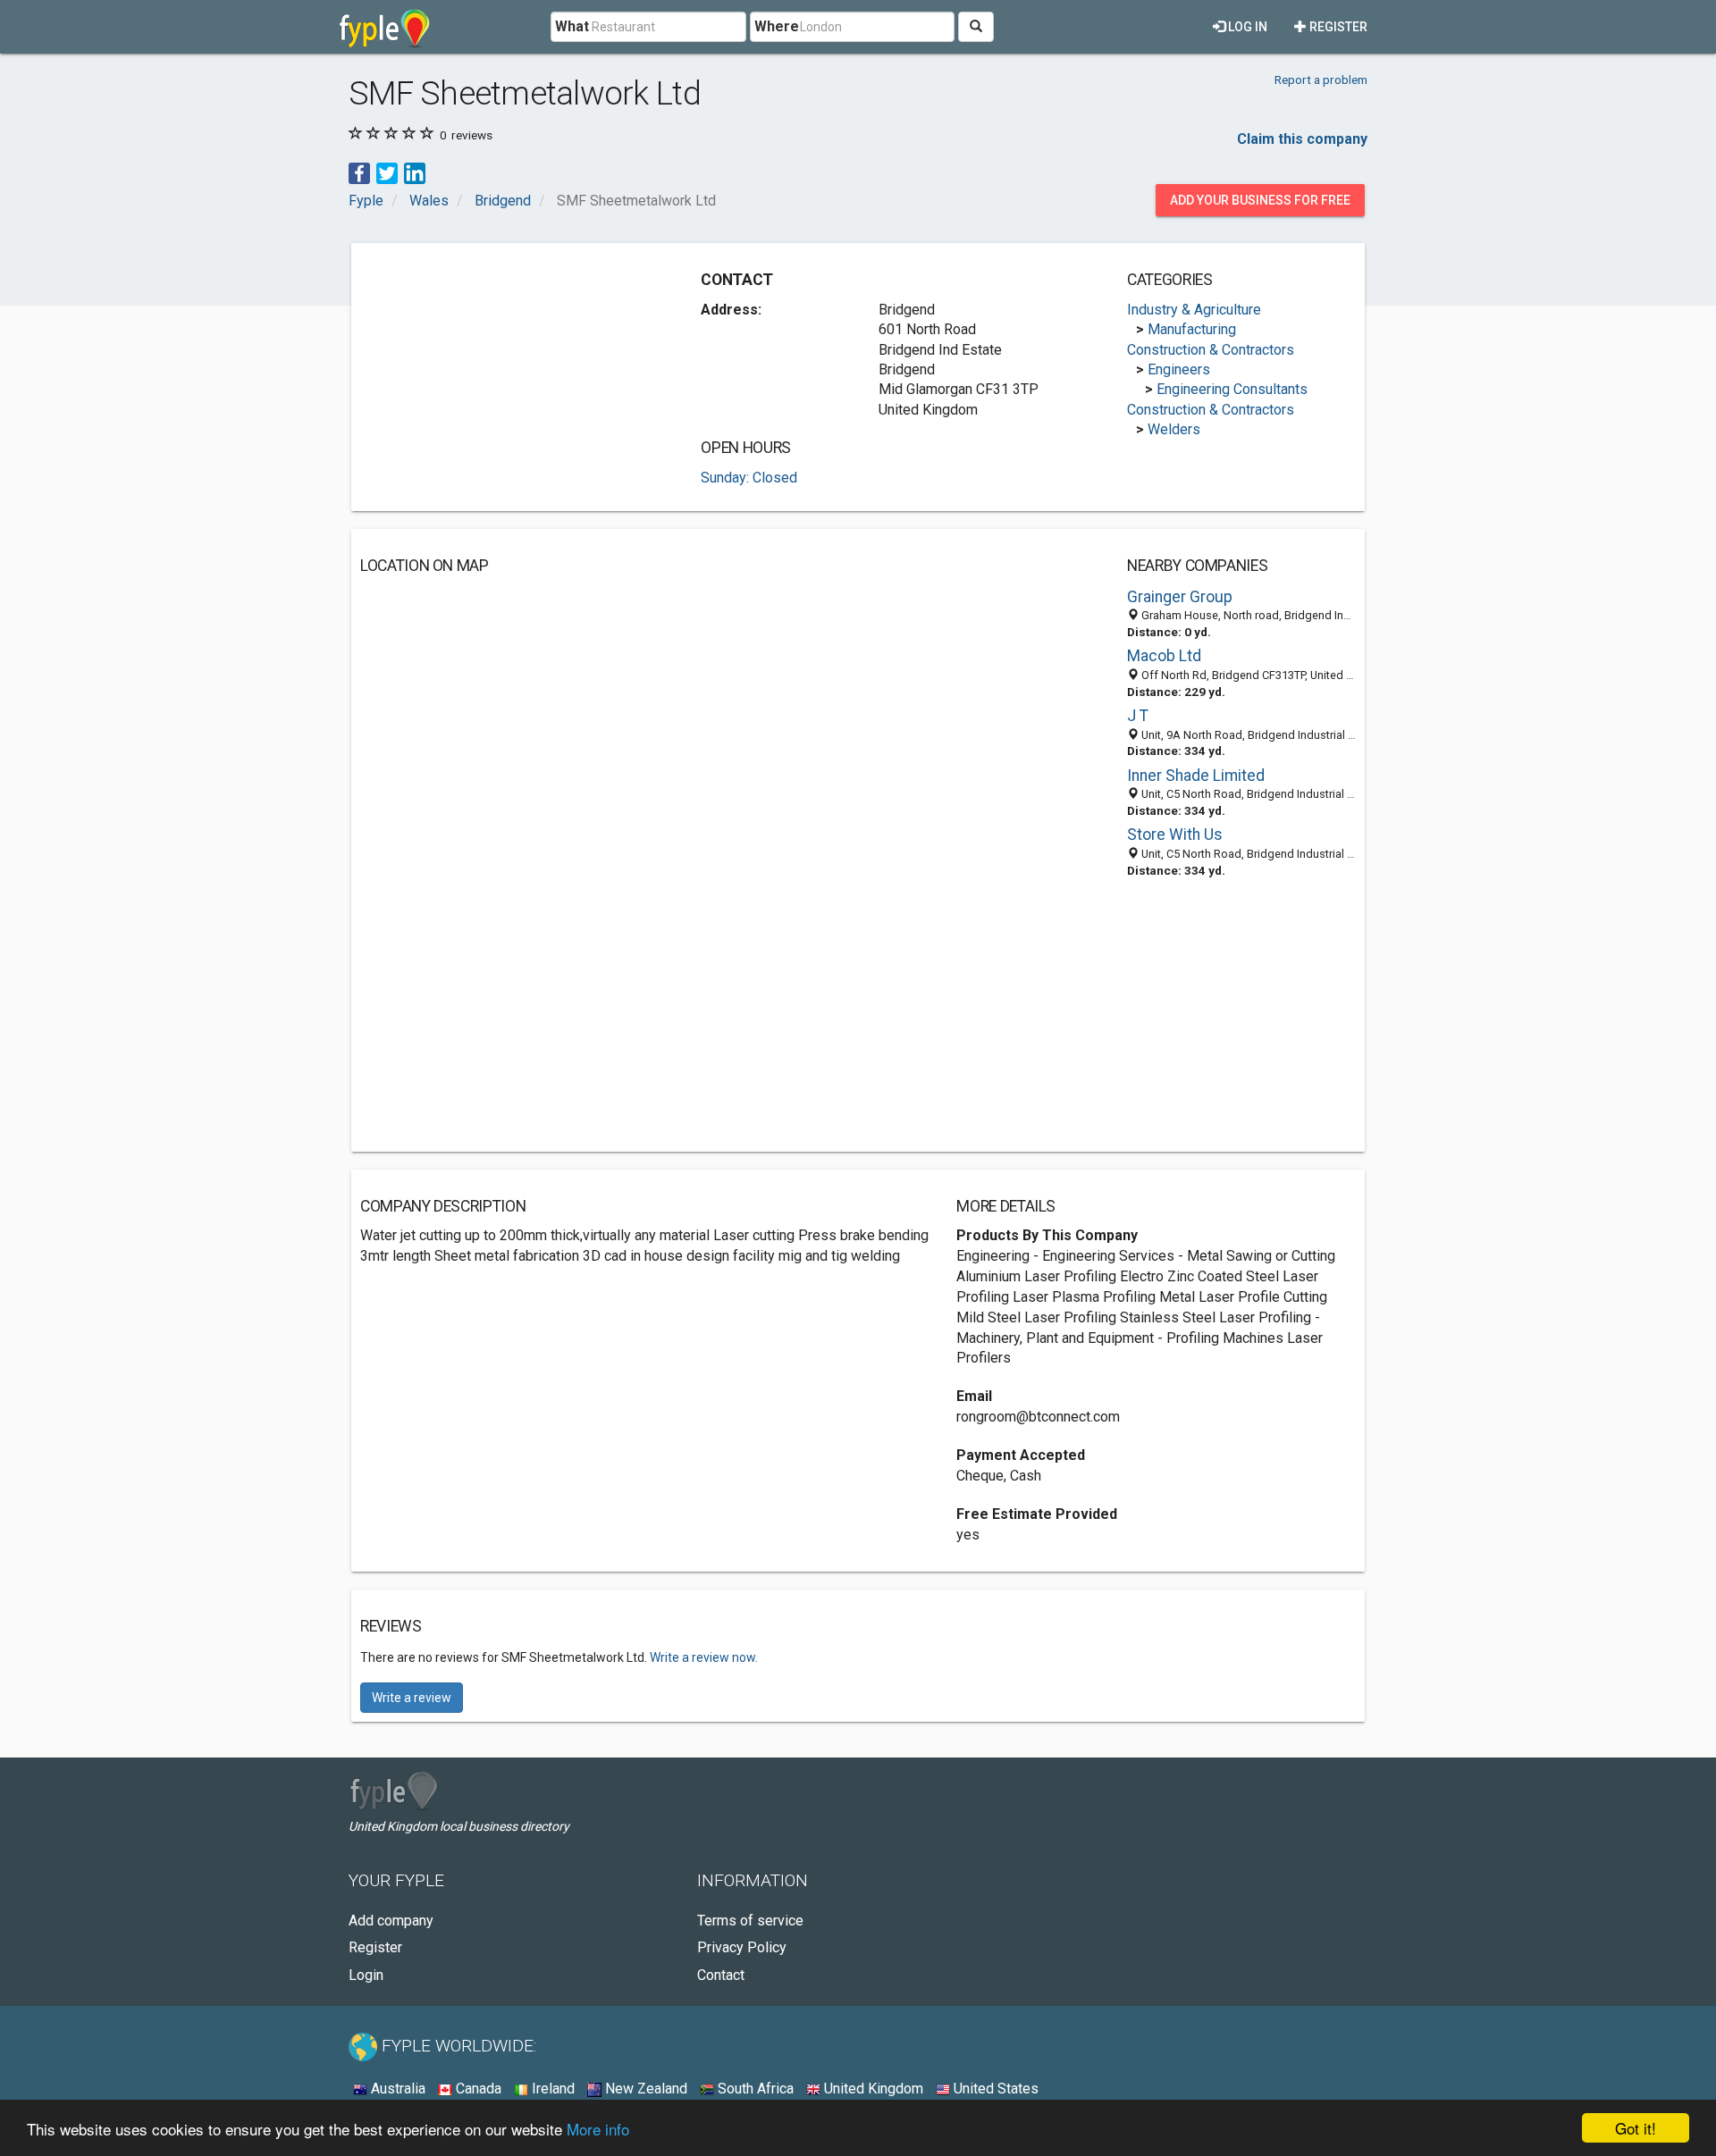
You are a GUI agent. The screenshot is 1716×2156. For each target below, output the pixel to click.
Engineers (1179, 369)
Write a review (412, 1698)
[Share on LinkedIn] (415, 172)
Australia (396, 2089)
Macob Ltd (1164, 656)
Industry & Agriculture (1194, 310)
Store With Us (1175, 835)
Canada (477, 2089)
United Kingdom (872, 2089)
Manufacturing (1192, 329)
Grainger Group (1180, 597)
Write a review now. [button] (704, 1657)
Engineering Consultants (1232, 389)
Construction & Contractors (1211, 350)
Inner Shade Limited (1196, 776)
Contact (721, 1975)
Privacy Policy (742, 1947)
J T (1138, 716)
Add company (391, 1921)
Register (1337, 27)
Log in (1246, 27)
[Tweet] (387, 172)
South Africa (754, 2089)
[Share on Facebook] (359, 172)
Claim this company (1302, 139)
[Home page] (385, 27)
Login (366, 1975)
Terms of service (750, 1921)
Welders (1174, 429)
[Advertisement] (510, 377)
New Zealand (644, 2089)
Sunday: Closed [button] (749, 478)
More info (598, 2129)
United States (994, 2089)
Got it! (1636, 2128)
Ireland (551, 2089)
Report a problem (1321, 80)
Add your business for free (1260, 200)
